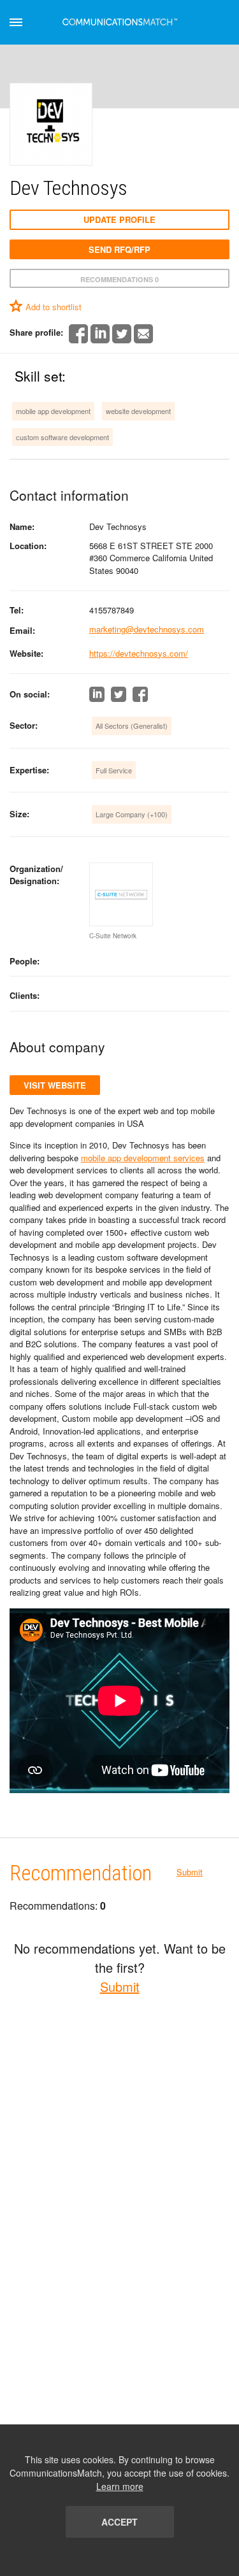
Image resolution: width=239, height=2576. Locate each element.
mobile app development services (143, 1158)
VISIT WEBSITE (55, 1085)
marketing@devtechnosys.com (147, 629)
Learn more (120, 2486)
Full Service (114, 770)
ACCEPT (119, 2522)
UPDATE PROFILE (119, 219)
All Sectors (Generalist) (132, 726)
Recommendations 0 (119, 279)
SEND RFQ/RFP (119, 249)
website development (138, 411)
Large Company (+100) (132, 814)
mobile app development (53, 411)
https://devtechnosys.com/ (139, 653)
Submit (190, 1872)
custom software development (62, 437)
